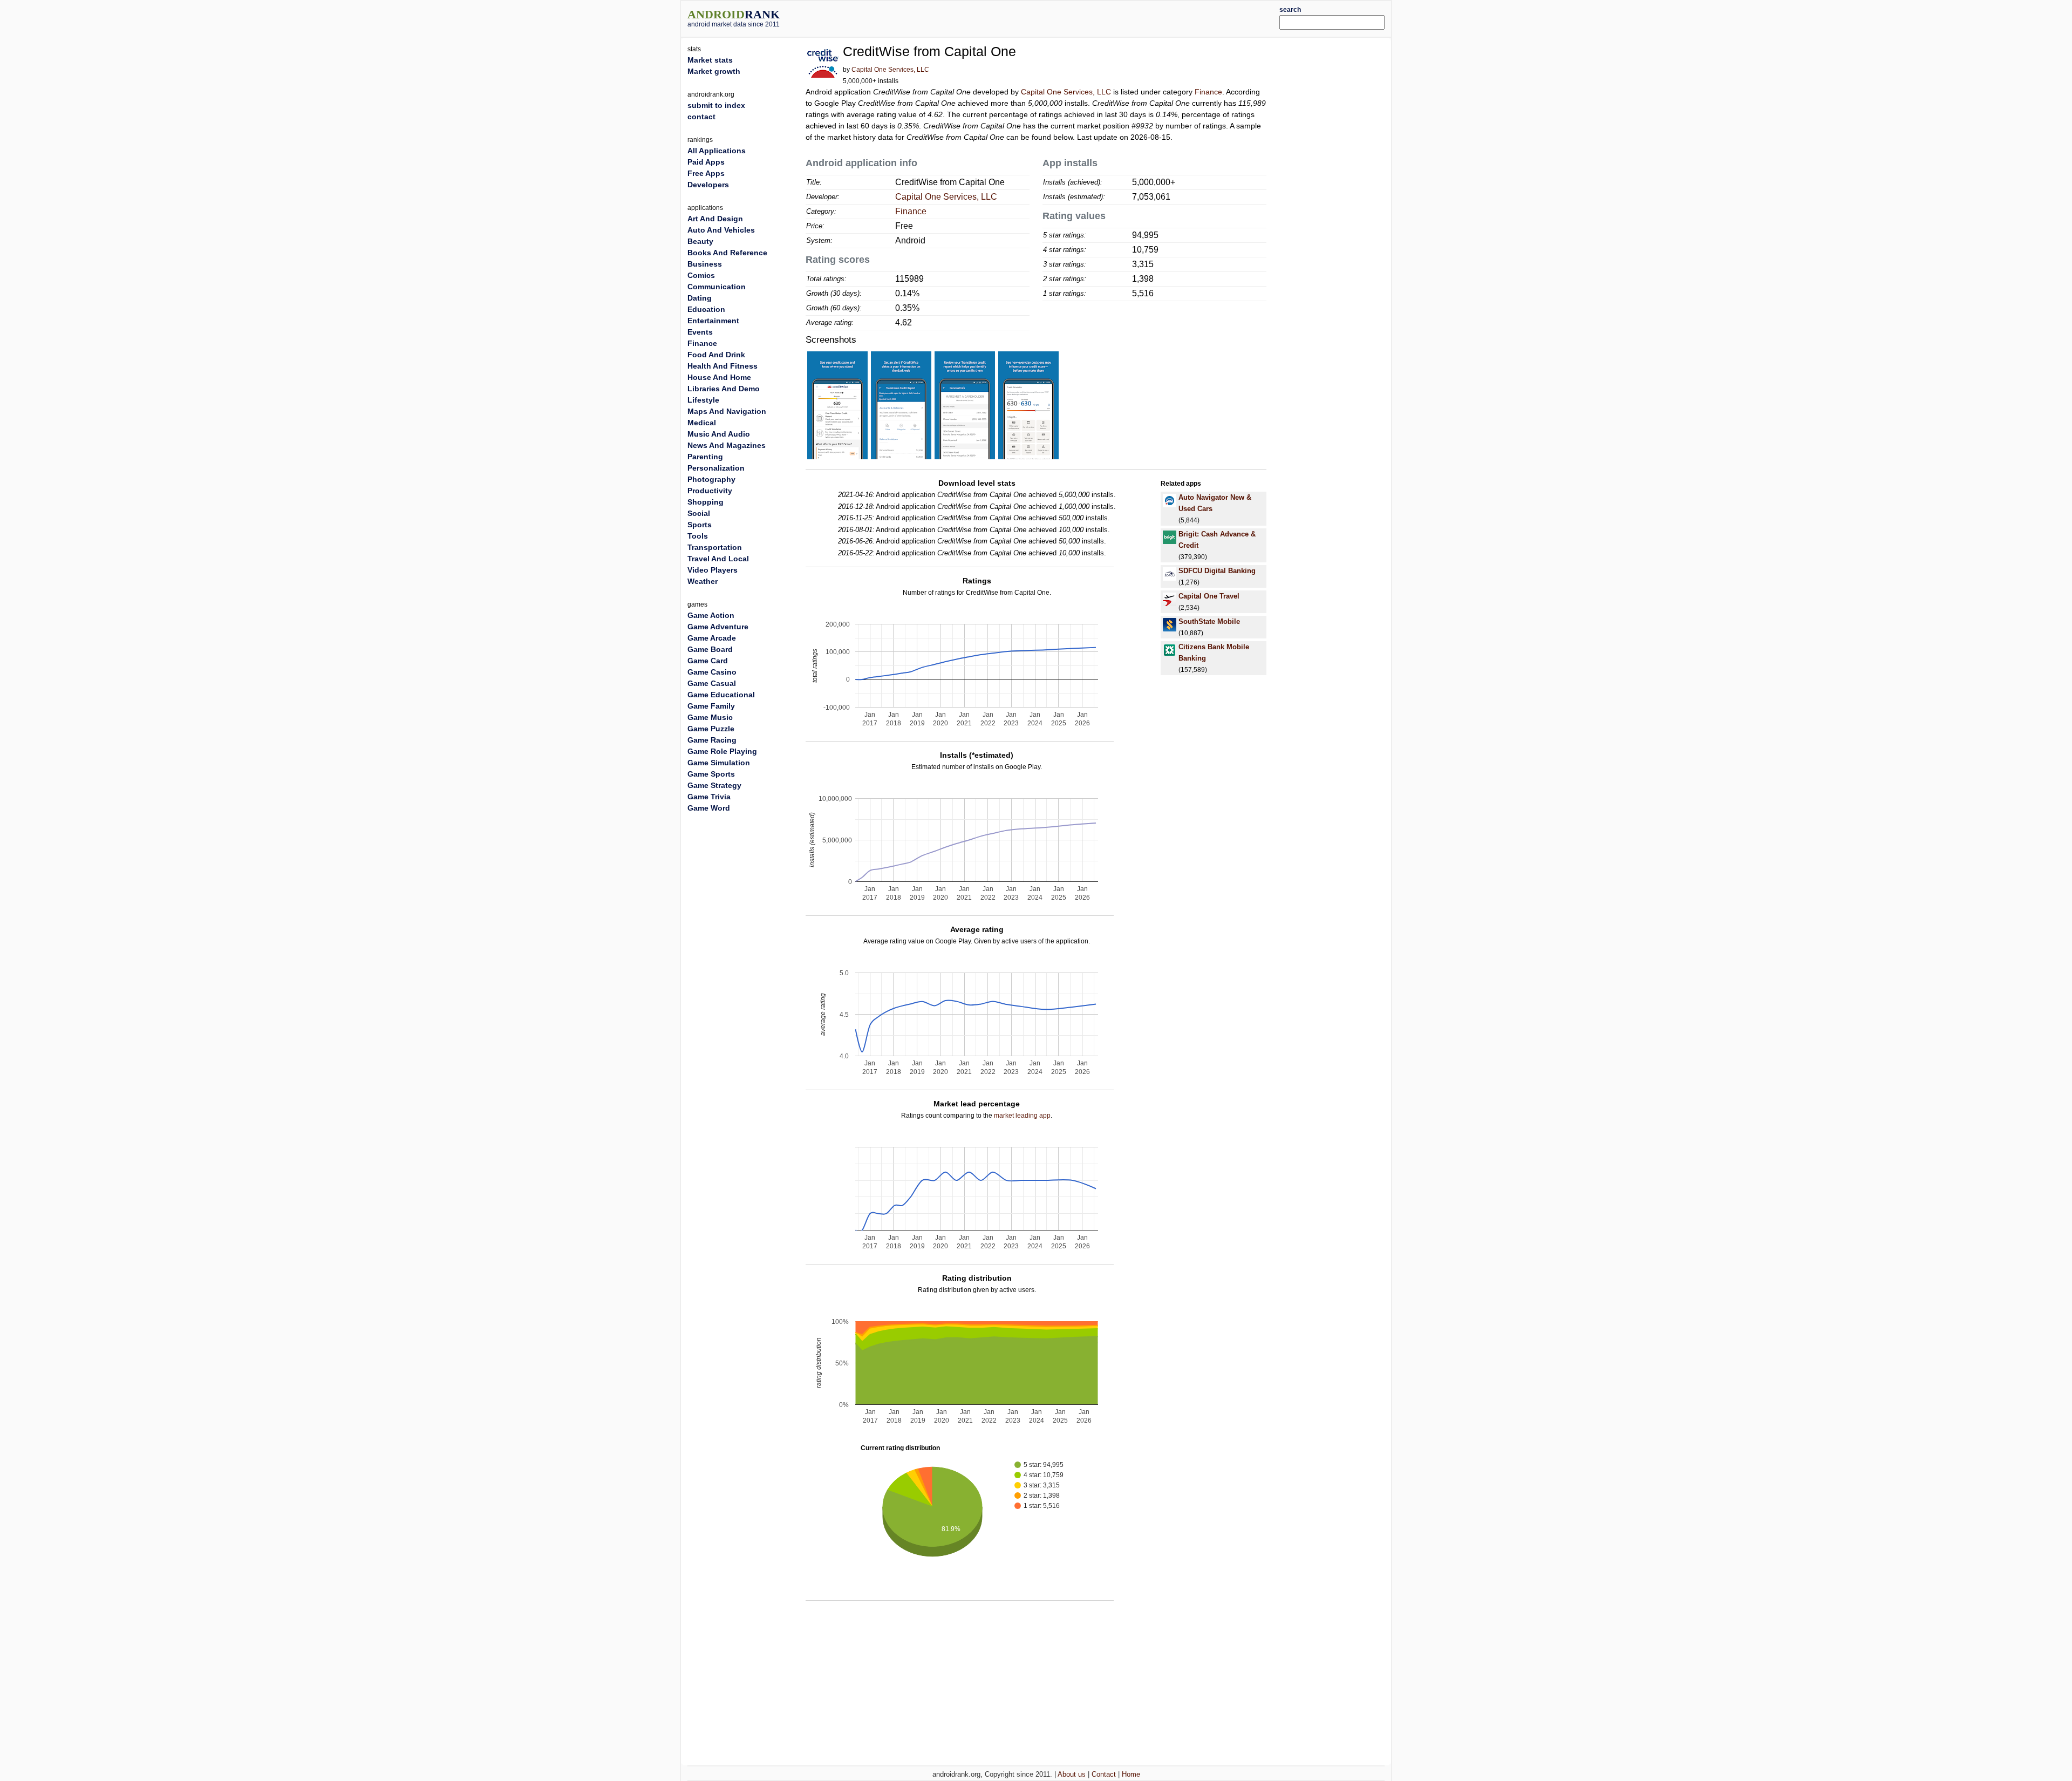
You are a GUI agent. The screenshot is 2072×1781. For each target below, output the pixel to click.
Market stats (710, 60)
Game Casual (712, 683)
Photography (711, 479)
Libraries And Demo (724, 389)
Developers (708, 185)
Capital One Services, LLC (890, 70)
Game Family (711, 706)
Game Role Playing (722, 751)
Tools (698, 536)
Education (706, 309)
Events (700, 332)
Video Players (713, 570)
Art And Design (715, 219)
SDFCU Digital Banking (1217, 571)
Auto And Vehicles (721, 230)
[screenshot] (837, 405)
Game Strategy (714, 785)
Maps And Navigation (727, 411)
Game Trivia (709, 797)
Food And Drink (716, 355)
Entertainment (713, 321)
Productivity (710, 491)
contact (701, 117)
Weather (703, 581)
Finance (1208, 92)
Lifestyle (703, 400)
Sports (700, 525)
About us (1072, 1774)
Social (699, 513)
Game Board (710, 649)
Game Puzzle (711, 729)
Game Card (708, 661)
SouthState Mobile (1209, 621)
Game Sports (711, 774)
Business (705, 264)
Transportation (715, 547)
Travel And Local (718, 559)
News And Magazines (727, 445)
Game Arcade (712, 638)
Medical (702, 423)
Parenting (705, 457)
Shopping (706, 502)
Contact (1104, 1774)
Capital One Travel (1209, 596)
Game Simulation (719, 763)
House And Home (719, 377)
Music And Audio (719, 434)
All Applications (717, 151)
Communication (717, 287)
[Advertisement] (1066, 17)
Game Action (711, 615)
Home (1131, 1774)
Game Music (710, 717)
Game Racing (712, 740)
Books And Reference (727, 253)
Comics (701, 275)
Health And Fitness (723, 366)
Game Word (709, 808)
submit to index (716, 105)
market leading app (1022, 1116)
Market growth (714, 71)
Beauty (700, 241)
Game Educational (721, 695)
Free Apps (706, 173)
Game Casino (712, 672)
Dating (700, 298)
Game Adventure (718, 627)
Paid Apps (706, 162)
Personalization (716, 468)
